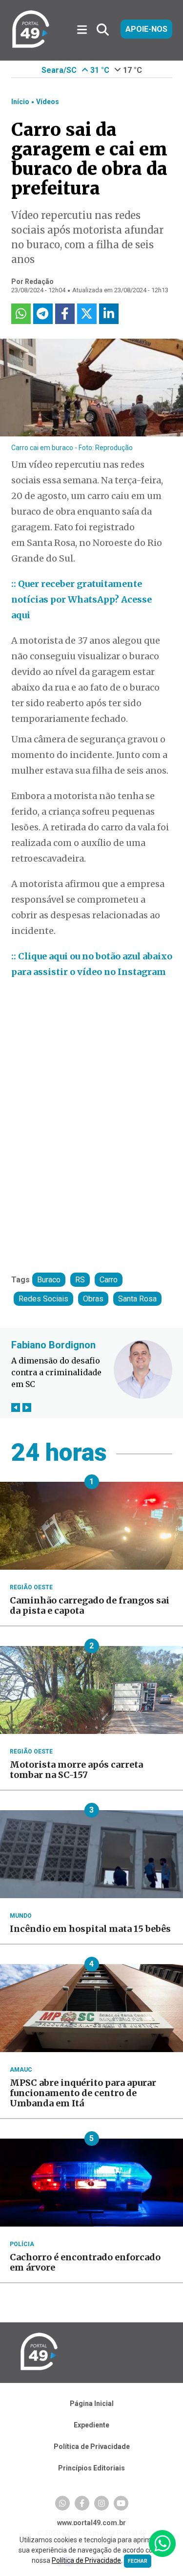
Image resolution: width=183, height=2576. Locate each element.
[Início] (31, 46)
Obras (93, 1299)
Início (20, 102)
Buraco (49, 1280)
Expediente (91, 2425)
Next (27, 1407)
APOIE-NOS (146, 29)
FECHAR (138, 2561)
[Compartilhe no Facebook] (65, 314)
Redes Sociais (43, 1299)
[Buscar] (103, 30)
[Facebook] (82, 2503)
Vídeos (48, 102)
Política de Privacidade (92, 2446)
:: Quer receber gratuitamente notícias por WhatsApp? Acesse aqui (81, 599)
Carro (109, 1280)
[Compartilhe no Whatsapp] (21, 314)
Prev (16, 1407)
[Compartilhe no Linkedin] (109, 314)
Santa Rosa (137, 1299)
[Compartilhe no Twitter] (87, 314)
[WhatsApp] (62, 2503)
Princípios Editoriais (91, 2468)
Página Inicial (92, 2403)
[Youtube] (121, 2503)
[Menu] (86, 30)
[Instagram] (102, 2503)
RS (80, 1280)
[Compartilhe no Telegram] (43, 314)
